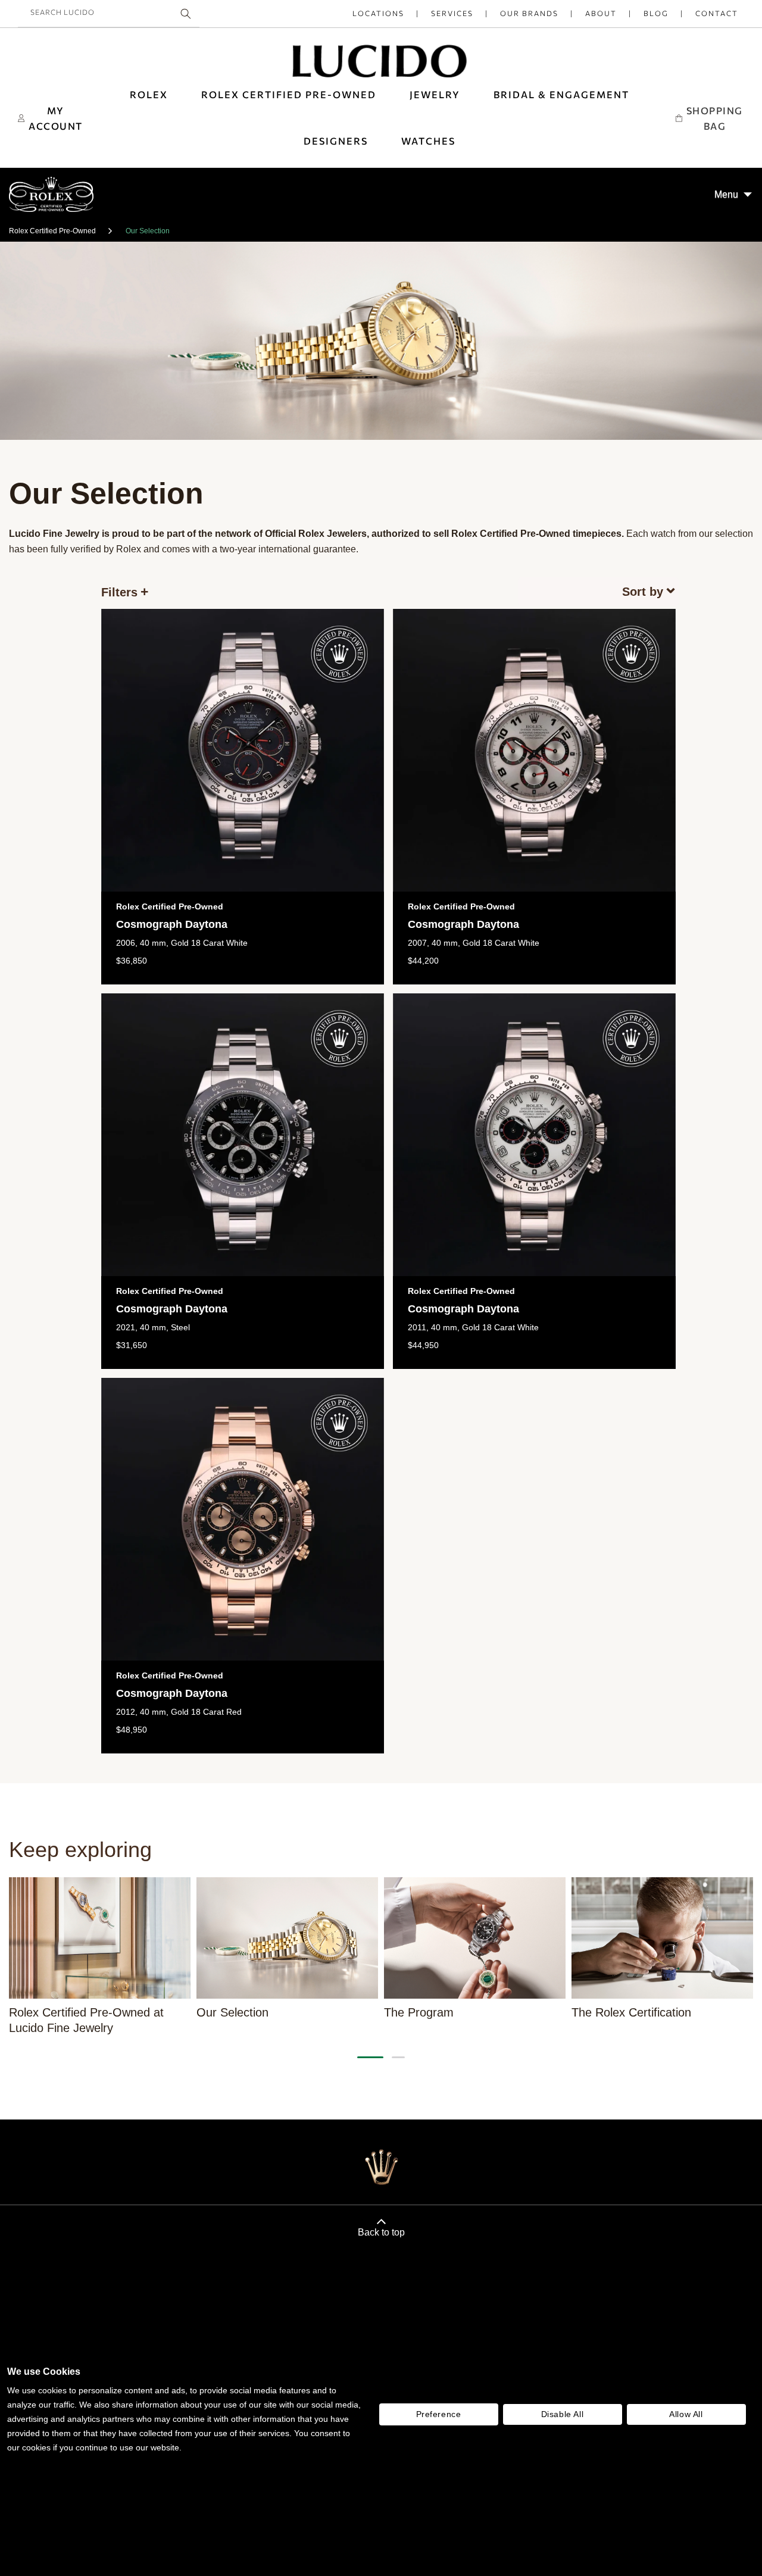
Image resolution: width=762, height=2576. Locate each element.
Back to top (381, 2232)
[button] (561, 95)
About (601, 13)
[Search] (186, 14)
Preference (439, 2414)
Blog (656, 13)
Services (452, 13)
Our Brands (529, 13)
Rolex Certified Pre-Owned (52, 231)
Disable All (563, 2414)
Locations (378, 13)
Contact (717, 13)
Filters (119, 592)
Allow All (686, 2414)
